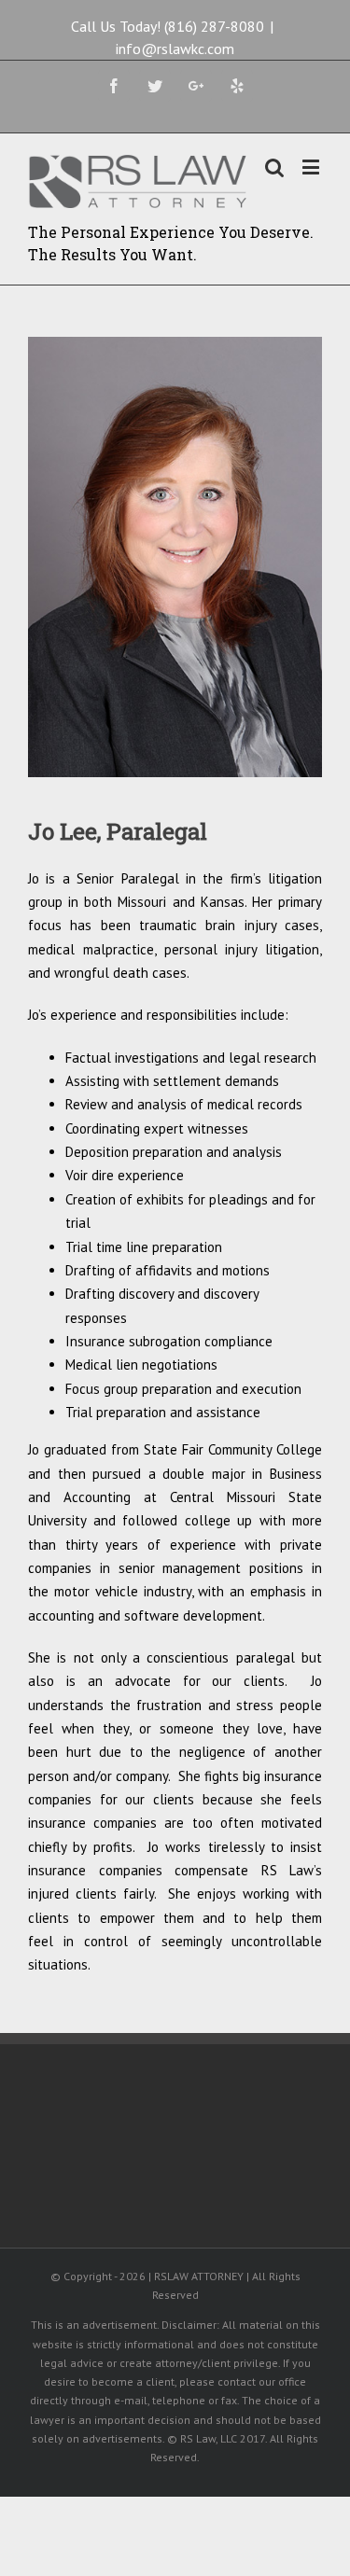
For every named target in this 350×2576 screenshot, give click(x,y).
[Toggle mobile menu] (312, 167)
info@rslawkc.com (175, 49)
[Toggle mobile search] (274, 167)
